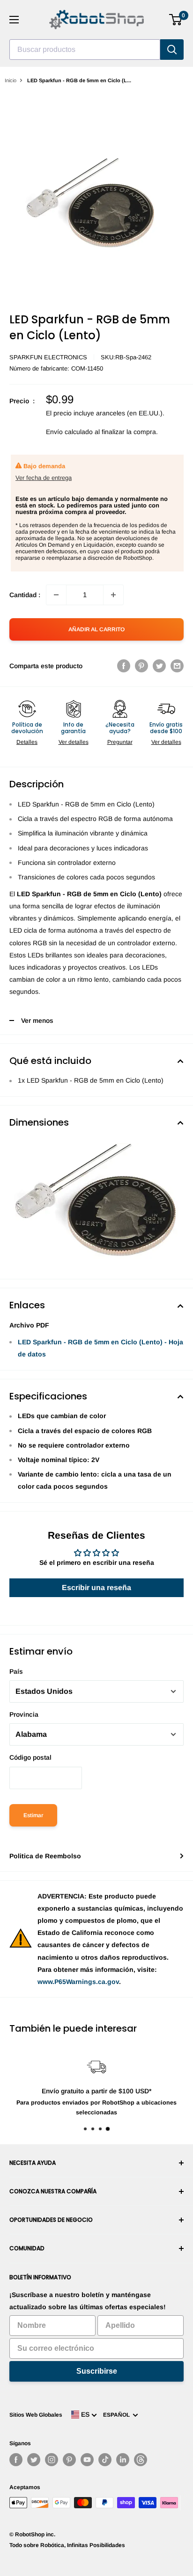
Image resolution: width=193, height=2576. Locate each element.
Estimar (33, 1815)
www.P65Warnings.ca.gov (78, 1982)
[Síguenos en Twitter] (34, 2460)
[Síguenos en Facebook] (16, 2460)
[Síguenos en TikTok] (105, 2460)
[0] (176, 20)
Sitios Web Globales (36, 2415)
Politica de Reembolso (45, 1856)
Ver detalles (74, 742)
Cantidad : (25, 595)
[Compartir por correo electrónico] (177, 666)
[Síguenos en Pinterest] (69, 2460)
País (16, 1671)
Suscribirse (97, 2371)
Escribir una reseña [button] (96, 1588)
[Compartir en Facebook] (124, 666)
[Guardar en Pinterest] (141, 666)
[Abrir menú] (14, 20)
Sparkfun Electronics (48, 357)
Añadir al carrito (96, 629)
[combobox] (85, 50)
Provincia (24, 1714)
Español (118, 2415)
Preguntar (120, 742)
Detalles (27, 742)
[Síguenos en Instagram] (52, 2460)
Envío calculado (69, 432)
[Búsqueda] (172, 50)
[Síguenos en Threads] (141, 2460)
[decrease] (56, 595)
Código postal (30, 1757)
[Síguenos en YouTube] (87, 2460)
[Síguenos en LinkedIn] (123, 2460)
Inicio (11, 80)
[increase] (113, 595)
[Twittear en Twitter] (159, 666)
